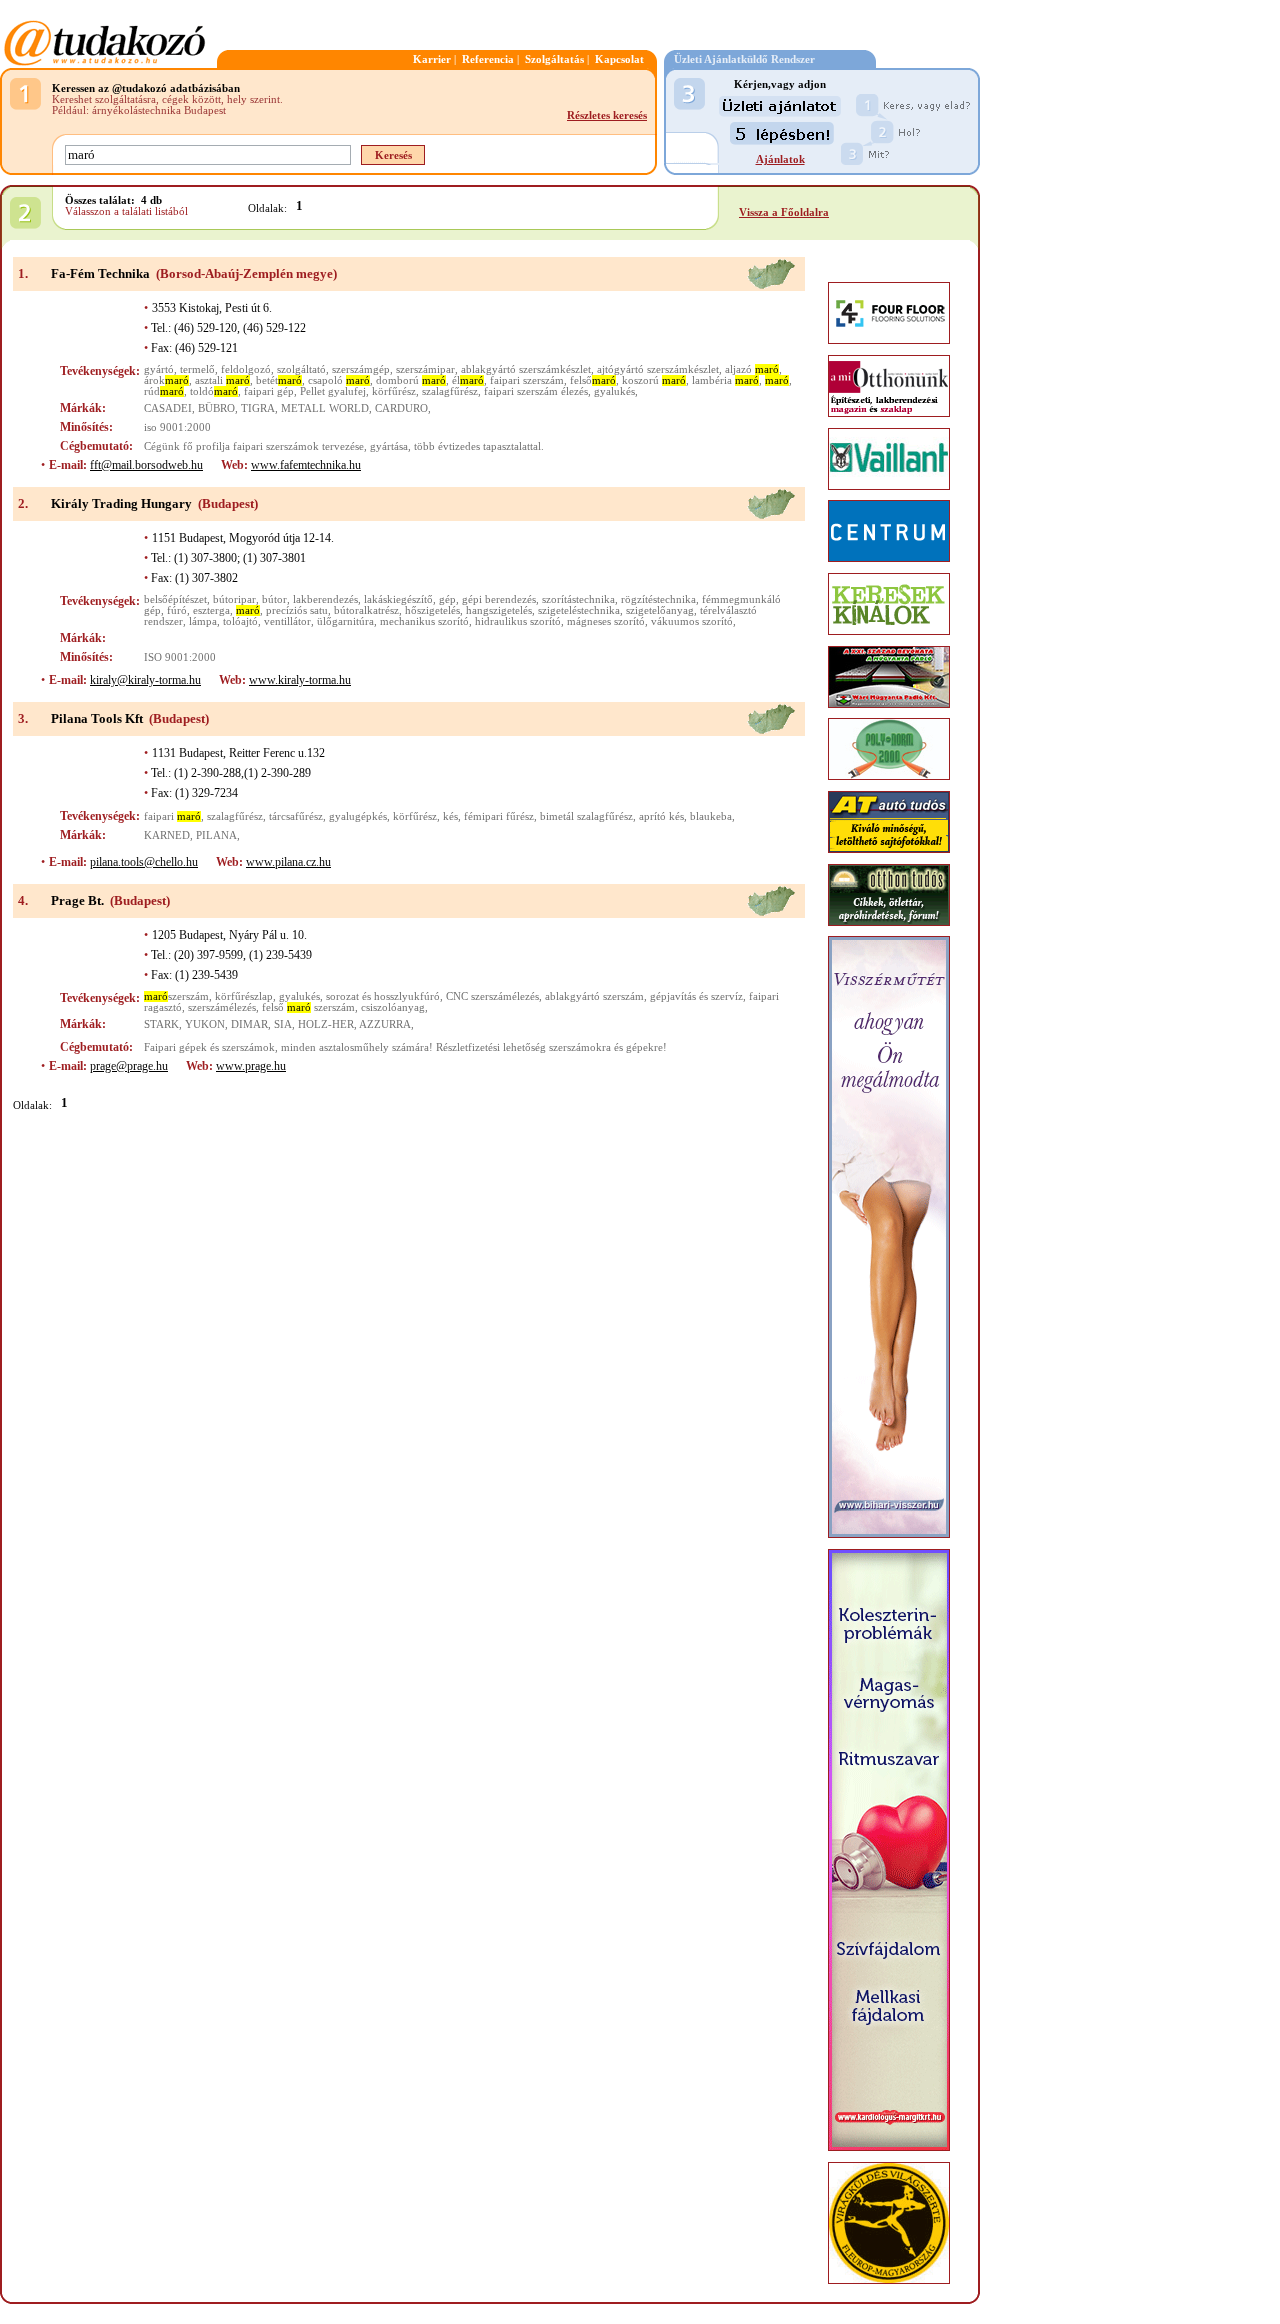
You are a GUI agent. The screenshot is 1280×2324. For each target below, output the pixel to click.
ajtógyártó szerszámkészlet (658, 369)
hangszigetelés (499, 610)
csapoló (339, 380)
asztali (222, 380)
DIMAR (249, 1024)
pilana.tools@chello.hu (144, 862)
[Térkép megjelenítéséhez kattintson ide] (771, 286)
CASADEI (168, 408)
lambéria (725, 380)
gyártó (159, 369)
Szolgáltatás (554, 59)
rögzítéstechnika (658, 599)
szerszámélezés (222, 1007)
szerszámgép (361, 369)
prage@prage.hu (129, 1066)
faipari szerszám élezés (536, 391)
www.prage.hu (251, 1066)
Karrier (432, 59)
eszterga (211, 610)
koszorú (654, 380)
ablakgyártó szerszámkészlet (526, 369)
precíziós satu (297, 610)
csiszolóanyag (393, 1007)
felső (593, 380)
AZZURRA (385, 1024)
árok (166, 380)
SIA (283, 1024)
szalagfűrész (450, 391)
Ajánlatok (780, 159)
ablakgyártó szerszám (594, 996)
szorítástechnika (578, 599)
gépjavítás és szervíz (696, 996)
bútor (274, 599)
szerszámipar (425, 369)
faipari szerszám (527, 380)
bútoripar (234, 599)
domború (411, 380)
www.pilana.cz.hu (288, 862)
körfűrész (394, 391)
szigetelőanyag (660, 610)
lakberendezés (325, 599)
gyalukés (614, 391)
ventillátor (287, 621)
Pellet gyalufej (333, 391)
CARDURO (401, 408)
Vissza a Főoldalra (784, 212)
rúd (164, 391)
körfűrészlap (244, 996)
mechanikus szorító (424, 621)
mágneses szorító (606, 621)
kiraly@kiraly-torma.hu (145, 680)
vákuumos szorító (692, 621)
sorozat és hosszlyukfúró (383, 996)
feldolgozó (246, 369)
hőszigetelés (432, 610)
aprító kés (661, 816)
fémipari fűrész (499, 816)
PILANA (216, 835)
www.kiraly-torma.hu (300, 680)
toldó (214, 391)
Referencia (488, 59)
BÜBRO (216, 408)
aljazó (752, 369)
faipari (172, 816)
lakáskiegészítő (398, 599)
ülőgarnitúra (345, 621)
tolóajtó (240, 621)
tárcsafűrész (296, 816)
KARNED (167, 835)
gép (447, 599)
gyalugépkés (358, 816)
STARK (161, 1024)
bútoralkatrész (366, 610)
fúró (177, 610)
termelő (197, 369)
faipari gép (269, 391)
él (468, 380)
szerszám (176, 996)
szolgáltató (301, 369)
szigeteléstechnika (579, 610)
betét (279, 380)
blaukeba (711, 816)
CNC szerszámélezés (492, 996)
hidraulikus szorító (518, 621)
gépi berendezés (499, 599)
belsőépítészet (175, 599)
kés (450, 816)
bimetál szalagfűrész (586, 816)
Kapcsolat (619, 59)
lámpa (203, 621)
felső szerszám (308, 1007)
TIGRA (258, 408)
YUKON (205, 1024)
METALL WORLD (325, 408)
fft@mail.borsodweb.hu (146, 465)
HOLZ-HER (326, 1024)
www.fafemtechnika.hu (306, 465)
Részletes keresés (607, 115)
